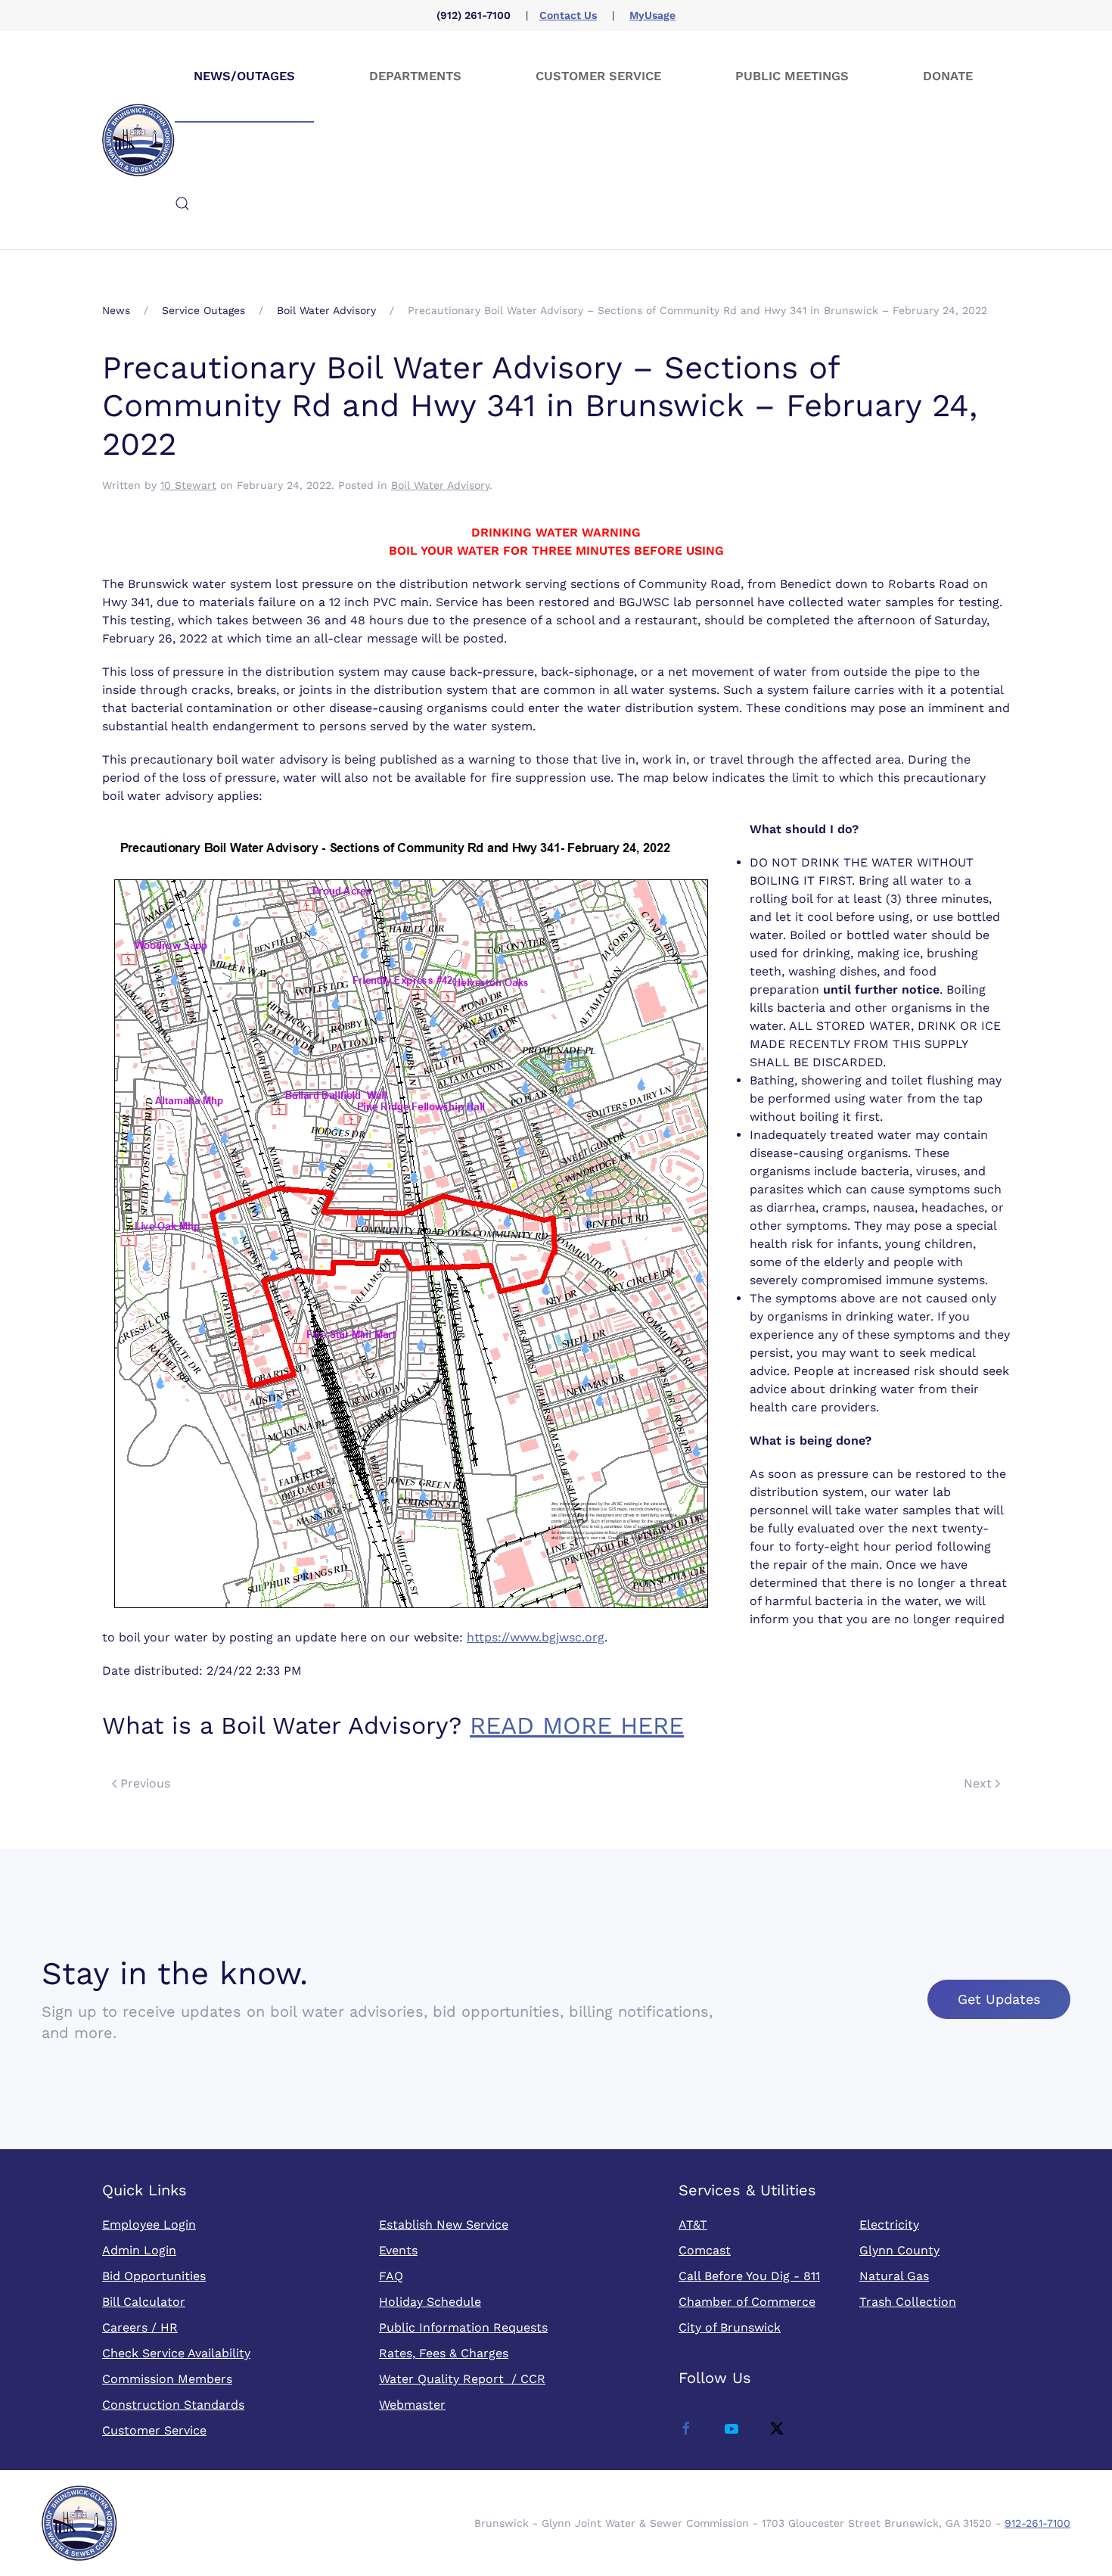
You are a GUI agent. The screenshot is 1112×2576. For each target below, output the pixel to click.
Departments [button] (415, 76)
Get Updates (999, 1999)
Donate (948, 76)
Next (978, 1783)
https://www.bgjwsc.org (536, 1637)
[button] (182, 204)
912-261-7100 (1037, 2523)
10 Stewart (188, 485)
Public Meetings (792, 76)
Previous (145, 1783)
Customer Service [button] (598, 76)
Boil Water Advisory (440, 485)
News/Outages (244, 76)
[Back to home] (138, 140)
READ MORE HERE (577, 1725)
